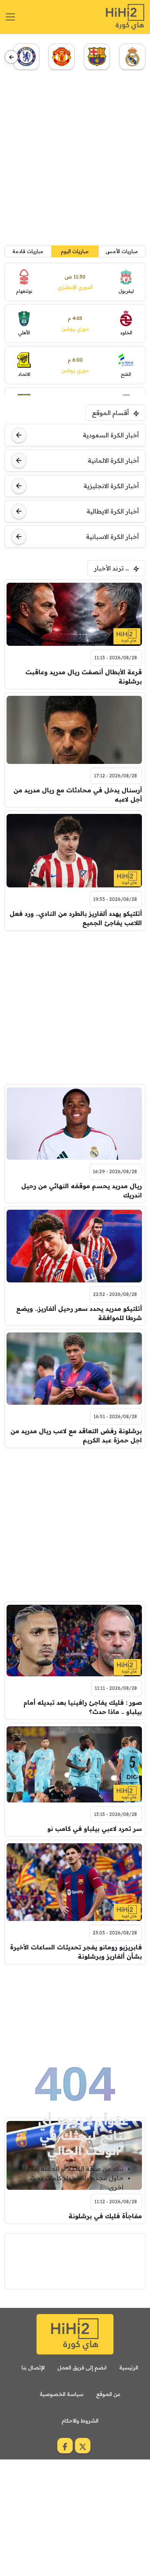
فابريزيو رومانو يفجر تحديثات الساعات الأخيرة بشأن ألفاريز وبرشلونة (76, 1952)
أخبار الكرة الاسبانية (112, 537)
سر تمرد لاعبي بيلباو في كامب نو (95, 1829)
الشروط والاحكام (80, 2421)
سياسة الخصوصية (62, 2394)
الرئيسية (129, 2368)
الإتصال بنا (33, 2368)
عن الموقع (108, 2394)
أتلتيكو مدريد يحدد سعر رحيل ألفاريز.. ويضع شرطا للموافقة (79, 1313)
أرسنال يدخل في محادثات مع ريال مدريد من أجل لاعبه (78, 795)
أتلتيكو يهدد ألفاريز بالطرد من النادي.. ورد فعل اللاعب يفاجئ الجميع (76, 918)
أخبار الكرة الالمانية (113, 460)
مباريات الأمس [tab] (122, 251)
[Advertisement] (75, 161)
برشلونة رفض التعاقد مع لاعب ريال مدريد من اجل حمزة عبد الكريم (76, 1436)
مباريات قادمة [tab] (28, 251)
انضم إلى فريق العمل (82, 2368)
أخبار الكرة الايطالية (113, 511)
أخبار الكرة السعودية (111, 435)
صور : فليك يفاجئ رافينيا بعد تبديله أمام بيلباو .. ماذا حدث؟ (83, 1707)
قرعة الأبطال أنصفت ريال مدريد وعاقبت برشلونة (84, 677)
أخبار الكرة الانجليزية (111, 486)
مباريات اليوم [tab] (75, 251)
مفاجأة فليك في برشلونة (105, 2216)
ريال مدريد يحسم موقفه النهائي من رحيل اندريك (82, 1190)
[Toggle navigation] (10, 17)
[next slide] (11, 57)
